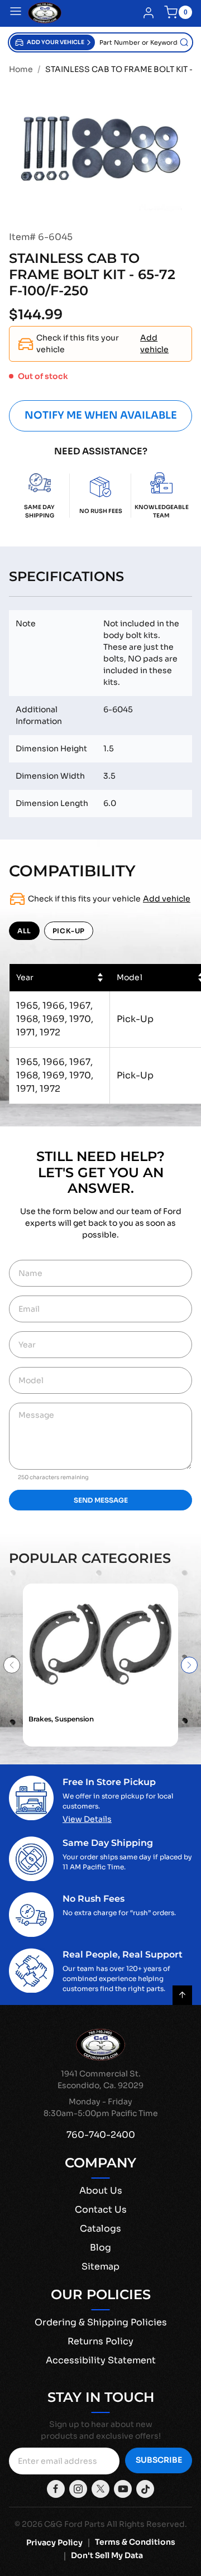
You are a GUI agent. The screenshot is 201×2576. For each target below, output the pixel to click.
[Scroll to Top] (182, 1995)
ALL (24, 931)
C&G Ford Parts (75, 2524)
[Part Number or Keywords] (184, 42)
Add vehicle (154, 344)
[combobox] (143, 42)
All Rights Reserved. (147, 2524)
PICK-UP (69, 931)
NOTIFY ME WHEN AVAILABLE (101, 415)
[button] (52, 42)
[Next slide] (189, 1665)
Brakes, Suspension (61, 1719)
